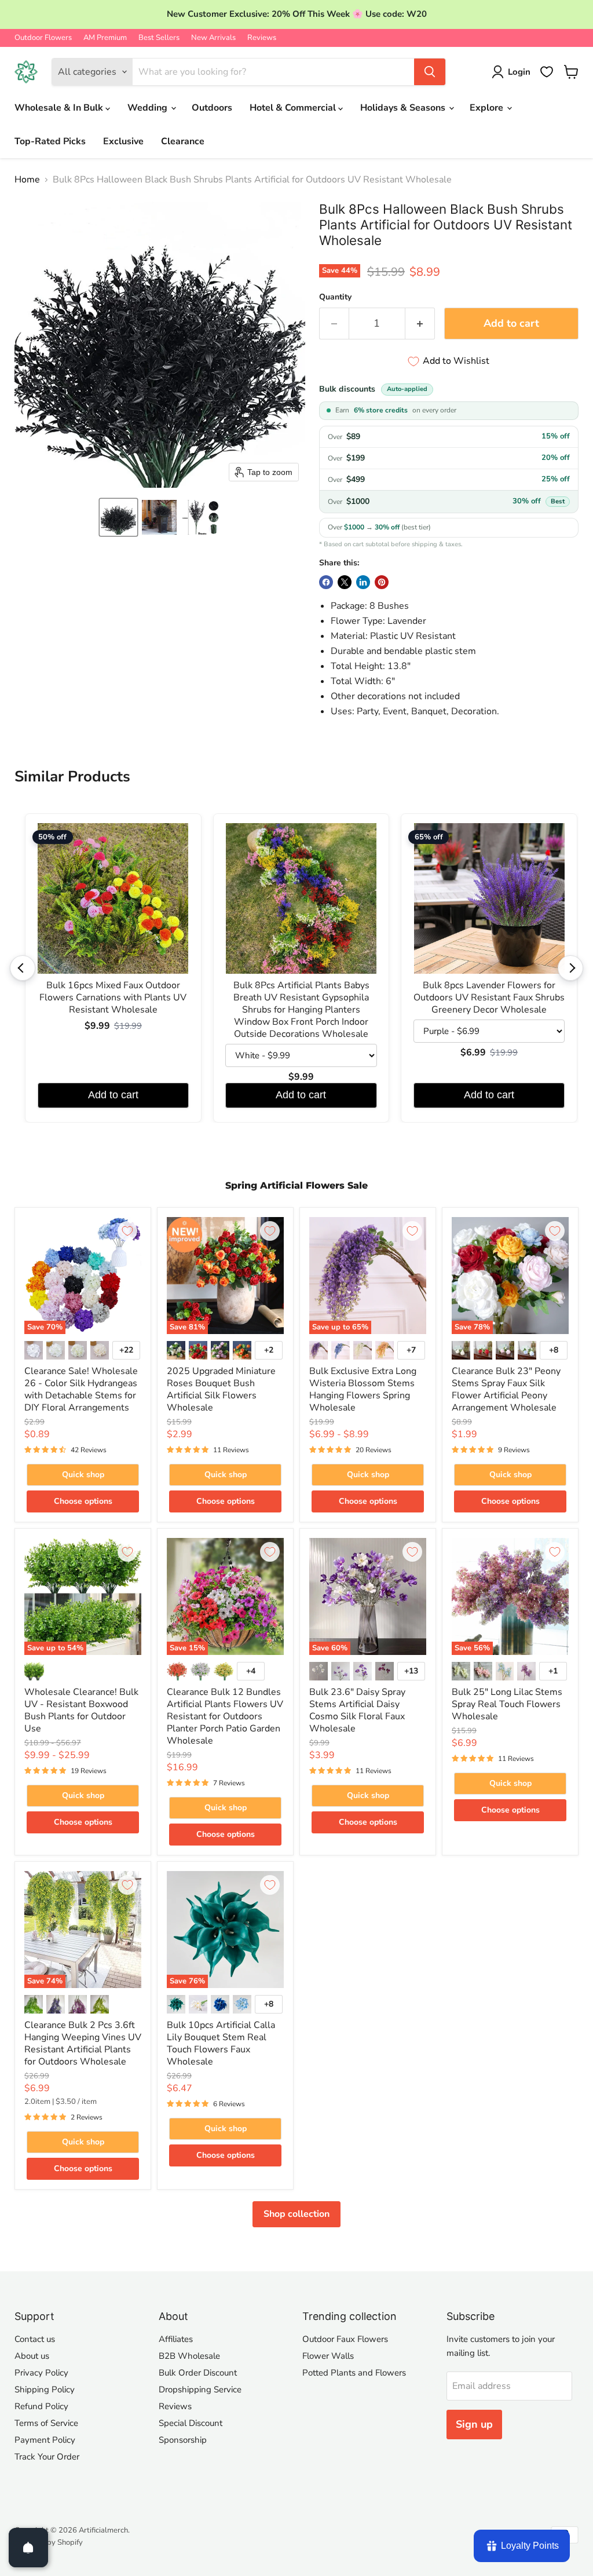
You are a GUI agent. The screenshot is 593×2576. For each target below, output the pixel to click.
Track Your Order (47, 2457)
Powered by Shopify (49, 2542)
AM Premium (105, 38)
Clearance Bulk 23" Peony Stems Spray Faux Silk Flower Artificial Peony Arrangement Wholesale (506, 1389)
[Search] (430, 72)
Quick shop (83, 1475)
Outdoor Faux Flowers (345, 2339)
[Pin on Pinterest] (382, 582)
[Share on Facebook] (326, 582)
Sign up (474, 2424)
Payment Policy (45, 2440)
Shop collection (296, 2214)
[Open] (28, 2548)
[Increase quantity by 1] (420, 324)
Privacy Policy (41, 2373)
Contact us (35, 2339)
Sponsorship (183, 2440)
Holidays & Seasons (404, 108)
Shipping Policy (45, 2389)
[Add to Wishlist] (127, 1231)
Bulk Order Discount (198, 2373)
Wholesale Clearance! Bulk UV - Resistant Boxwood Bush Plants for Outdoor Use (81, 1710)
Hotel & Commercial (294, 108)
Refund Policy (41, 2406)
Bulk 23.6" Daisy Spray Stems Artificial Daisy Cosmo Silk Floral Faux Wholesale (357, 1710)
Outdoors (212, 108)
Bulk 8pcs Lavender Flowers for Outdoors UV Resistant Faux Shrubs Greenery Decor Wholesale (489, 998)
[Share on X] (345, 582)
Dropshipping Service (200, 2389)
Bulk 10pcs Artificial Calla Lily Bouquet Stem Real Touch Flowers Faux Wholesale (221, 2043)
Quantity (335, 297)
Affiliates (176, 2339)
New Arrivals (213, 38)
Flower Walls (328, 2356)
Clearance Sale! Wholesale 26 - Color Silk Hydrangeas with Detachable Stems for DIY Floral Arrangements (81, 1389)
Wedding (149, 108)
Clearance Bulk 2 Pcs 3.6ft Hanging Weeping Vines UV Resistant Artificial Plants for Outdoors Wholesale (83, 2043)
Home (27, 180)
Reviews (262, 38)
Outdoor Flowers (43, 38)
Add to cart (113, 1095)
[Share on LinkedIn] (363, 582)
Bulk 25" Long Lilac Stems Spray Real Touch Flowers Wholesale (507, 1704)
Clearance (183, 141)
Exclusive (123, 141)
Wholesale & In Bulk (60, 108)
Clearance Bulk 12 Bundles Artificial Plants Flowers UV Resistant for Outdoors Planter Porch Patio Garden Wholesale (225, 1716)
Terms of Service (46, 2423)
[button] (118, 517)
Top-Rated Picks (50, 141)
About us (32, 2356)
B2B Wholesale (189, 2356)
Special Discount (191, 2423)
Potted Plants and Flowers (354, 2373)
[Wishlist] (547, 72)
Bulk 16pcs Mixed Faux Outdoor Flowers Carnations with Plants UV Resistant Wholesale (113, 998)
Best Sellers (159, 38)
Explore (488, 108)
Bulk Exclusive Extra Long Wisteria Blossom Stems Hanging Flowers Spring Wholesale (363, 1389)
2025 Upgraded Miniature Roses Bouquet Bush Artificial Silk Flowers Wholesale (221, 1389)
